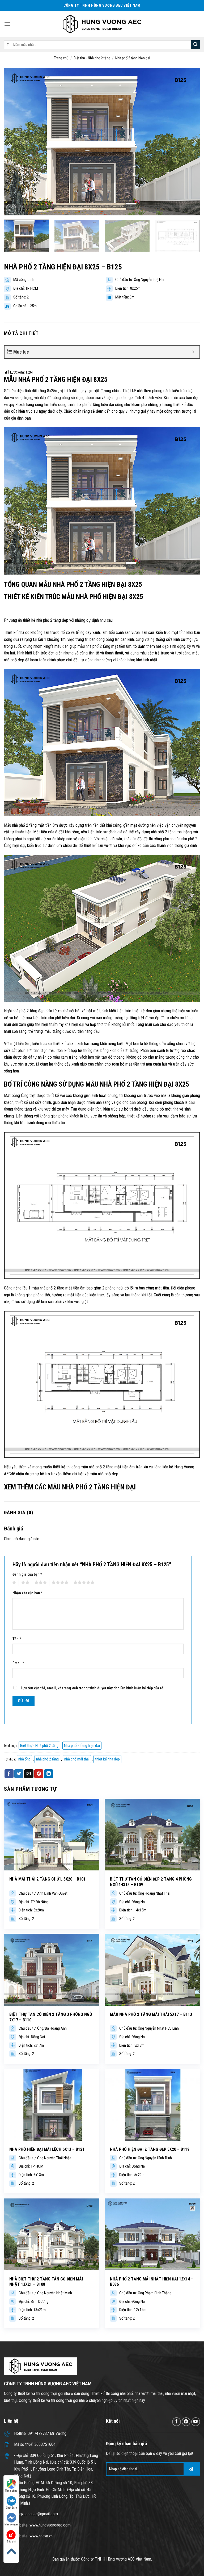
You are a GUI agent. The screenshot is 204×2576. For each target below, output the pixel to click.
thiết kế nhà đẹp (107, 1759)
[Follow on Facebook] (177, 2422)
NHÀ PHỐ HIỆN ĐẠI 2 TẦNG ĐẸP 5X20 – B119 (150, 2149)
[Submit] (195, 45)
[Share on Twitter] (19, 1774)
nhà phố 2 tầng (47, 1759)
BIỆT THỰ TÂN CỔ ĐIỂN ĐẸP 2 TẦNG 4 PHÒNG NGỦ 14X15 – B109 (151, 1882)
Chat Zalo (11, 2508)
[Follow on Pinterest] (186, 2422)
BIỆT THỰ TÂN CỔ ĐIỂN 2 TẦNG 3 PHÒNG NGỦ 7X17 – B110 (51, 2017)
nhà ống (24, 1759)
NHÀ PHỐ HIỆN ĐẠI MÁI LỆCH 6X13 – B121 (47, 2149)
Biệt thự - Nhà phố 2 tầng (92, 58)
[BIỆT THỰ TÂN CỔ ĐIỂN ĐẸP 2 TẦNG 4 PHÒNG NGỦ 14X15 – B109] (152, 1835)
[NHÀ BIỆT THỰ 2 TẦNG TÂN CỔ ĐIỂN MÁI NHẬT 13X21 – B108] (52, 2234)
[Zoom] (11, 209)
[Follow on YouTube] (196, 2422)
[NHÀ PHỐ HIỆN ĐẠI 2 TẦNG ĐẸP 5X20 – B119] (152, 2105)
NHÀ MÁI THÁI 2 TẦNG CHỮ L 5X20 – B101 (47, 1879)
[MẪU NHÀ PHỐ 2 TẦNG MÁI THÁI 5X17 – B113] (152, 1970)
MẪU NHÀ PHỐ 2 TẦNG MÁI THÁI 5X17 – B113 (151, 2014)
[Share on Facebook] (9, 1774)
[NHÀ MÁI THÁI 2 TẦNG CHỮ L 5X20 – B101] (52, 1835)
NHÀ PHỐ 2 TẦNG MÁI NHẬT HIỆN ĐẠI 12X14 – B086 (152, 2282)
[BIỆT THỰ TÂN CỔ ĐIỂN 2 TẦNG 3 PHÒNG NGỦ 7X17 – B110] (52, 1970)
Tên (17, 1639)
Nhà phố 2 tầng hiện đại (133, 58)
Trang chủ (61, 58)
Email (18, 1663)
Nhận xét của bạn (28, 1593)
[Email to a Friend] (29, 1774)
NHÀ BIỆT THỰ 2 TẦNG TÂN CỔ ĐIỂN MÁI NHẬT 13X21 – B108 (46, 2282)
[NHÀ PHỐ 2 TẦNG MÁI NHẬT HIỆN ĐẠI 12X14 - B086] (152, 2234)
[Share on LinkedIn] (49, 1774)
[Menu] (7, 24)
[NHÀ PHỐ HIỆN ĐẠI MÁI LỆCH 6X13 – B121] (52, 2105)
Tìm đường (11, 2491)
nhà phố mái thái (77, 1759)
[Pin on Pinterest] (39, 1774)
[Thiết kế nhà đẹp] (102, 24)
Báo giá (11, 2542)
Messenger (11, 2524)
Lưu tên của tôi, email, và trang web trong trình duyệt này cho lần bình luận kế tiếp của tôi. (93, 1688)
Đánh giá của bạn (27, 1574)
